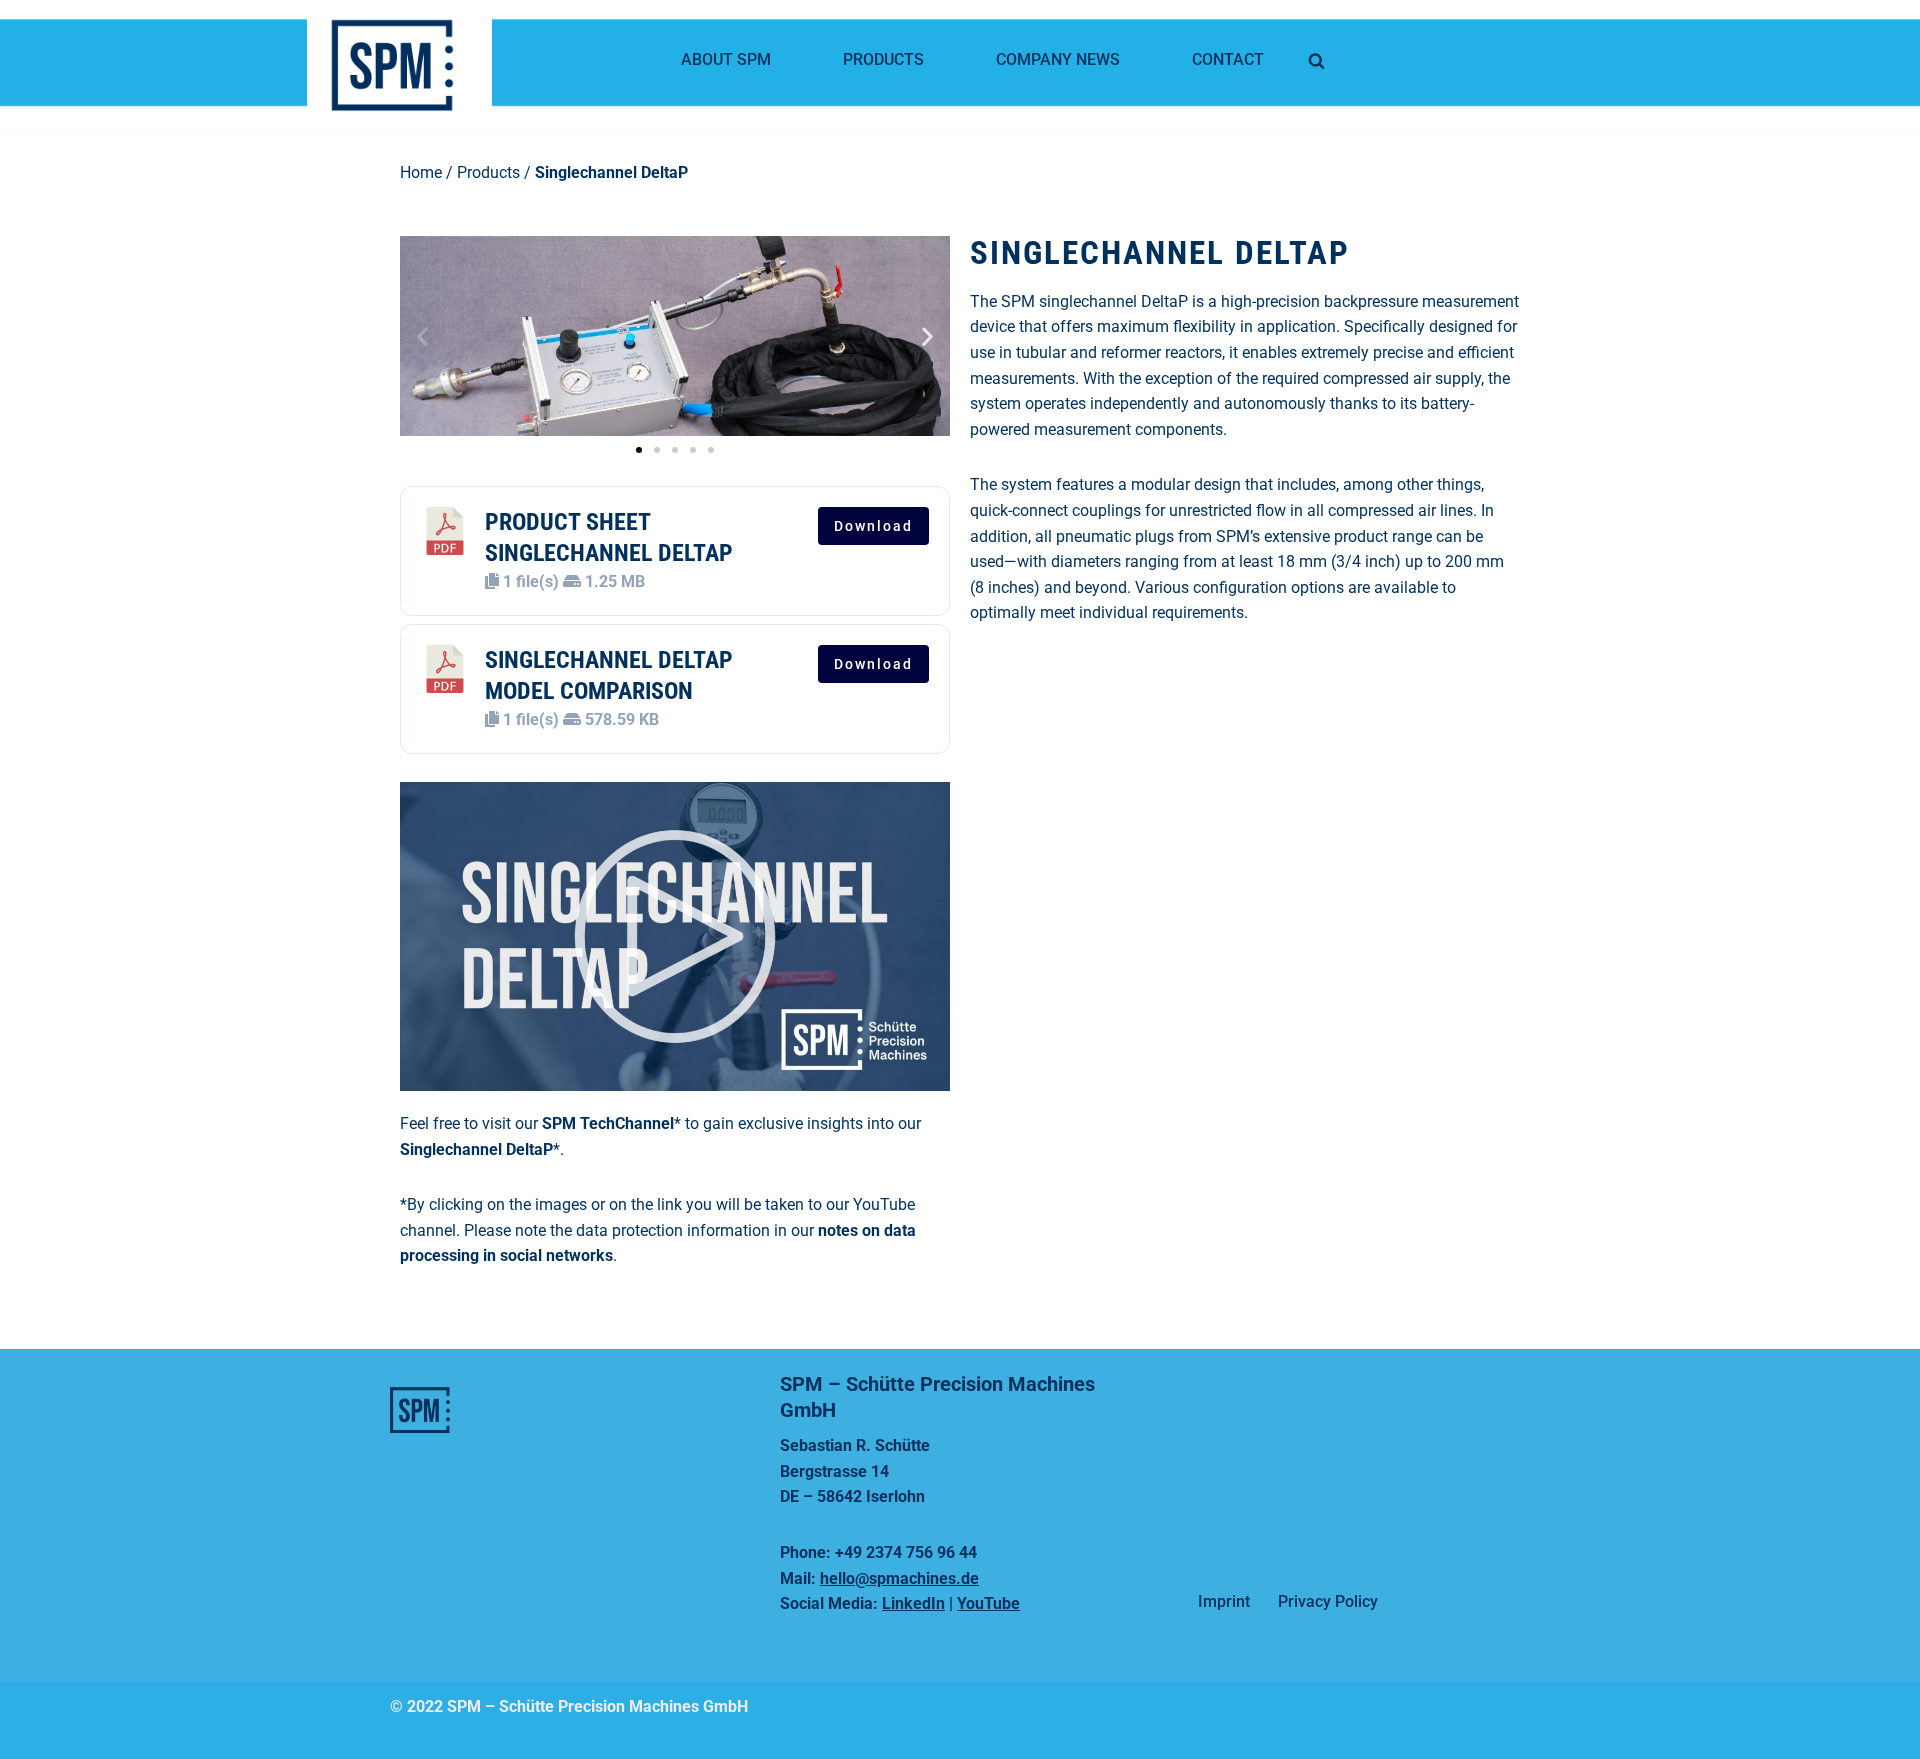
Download (873, 526)
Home (421, 172)
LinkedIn (913, 1603)
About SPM (726, 59)
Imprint (1224, 1601)
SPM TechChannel (608, 1123)
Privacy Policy (1328, 1601)
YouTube (988, 1603)
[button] (422, 335)
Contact (1228, 59)
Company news (1058, 59)
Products (883, 59)
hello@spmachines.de (899, 1578)
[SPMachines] (404, 65)
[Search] (1316, 60)
